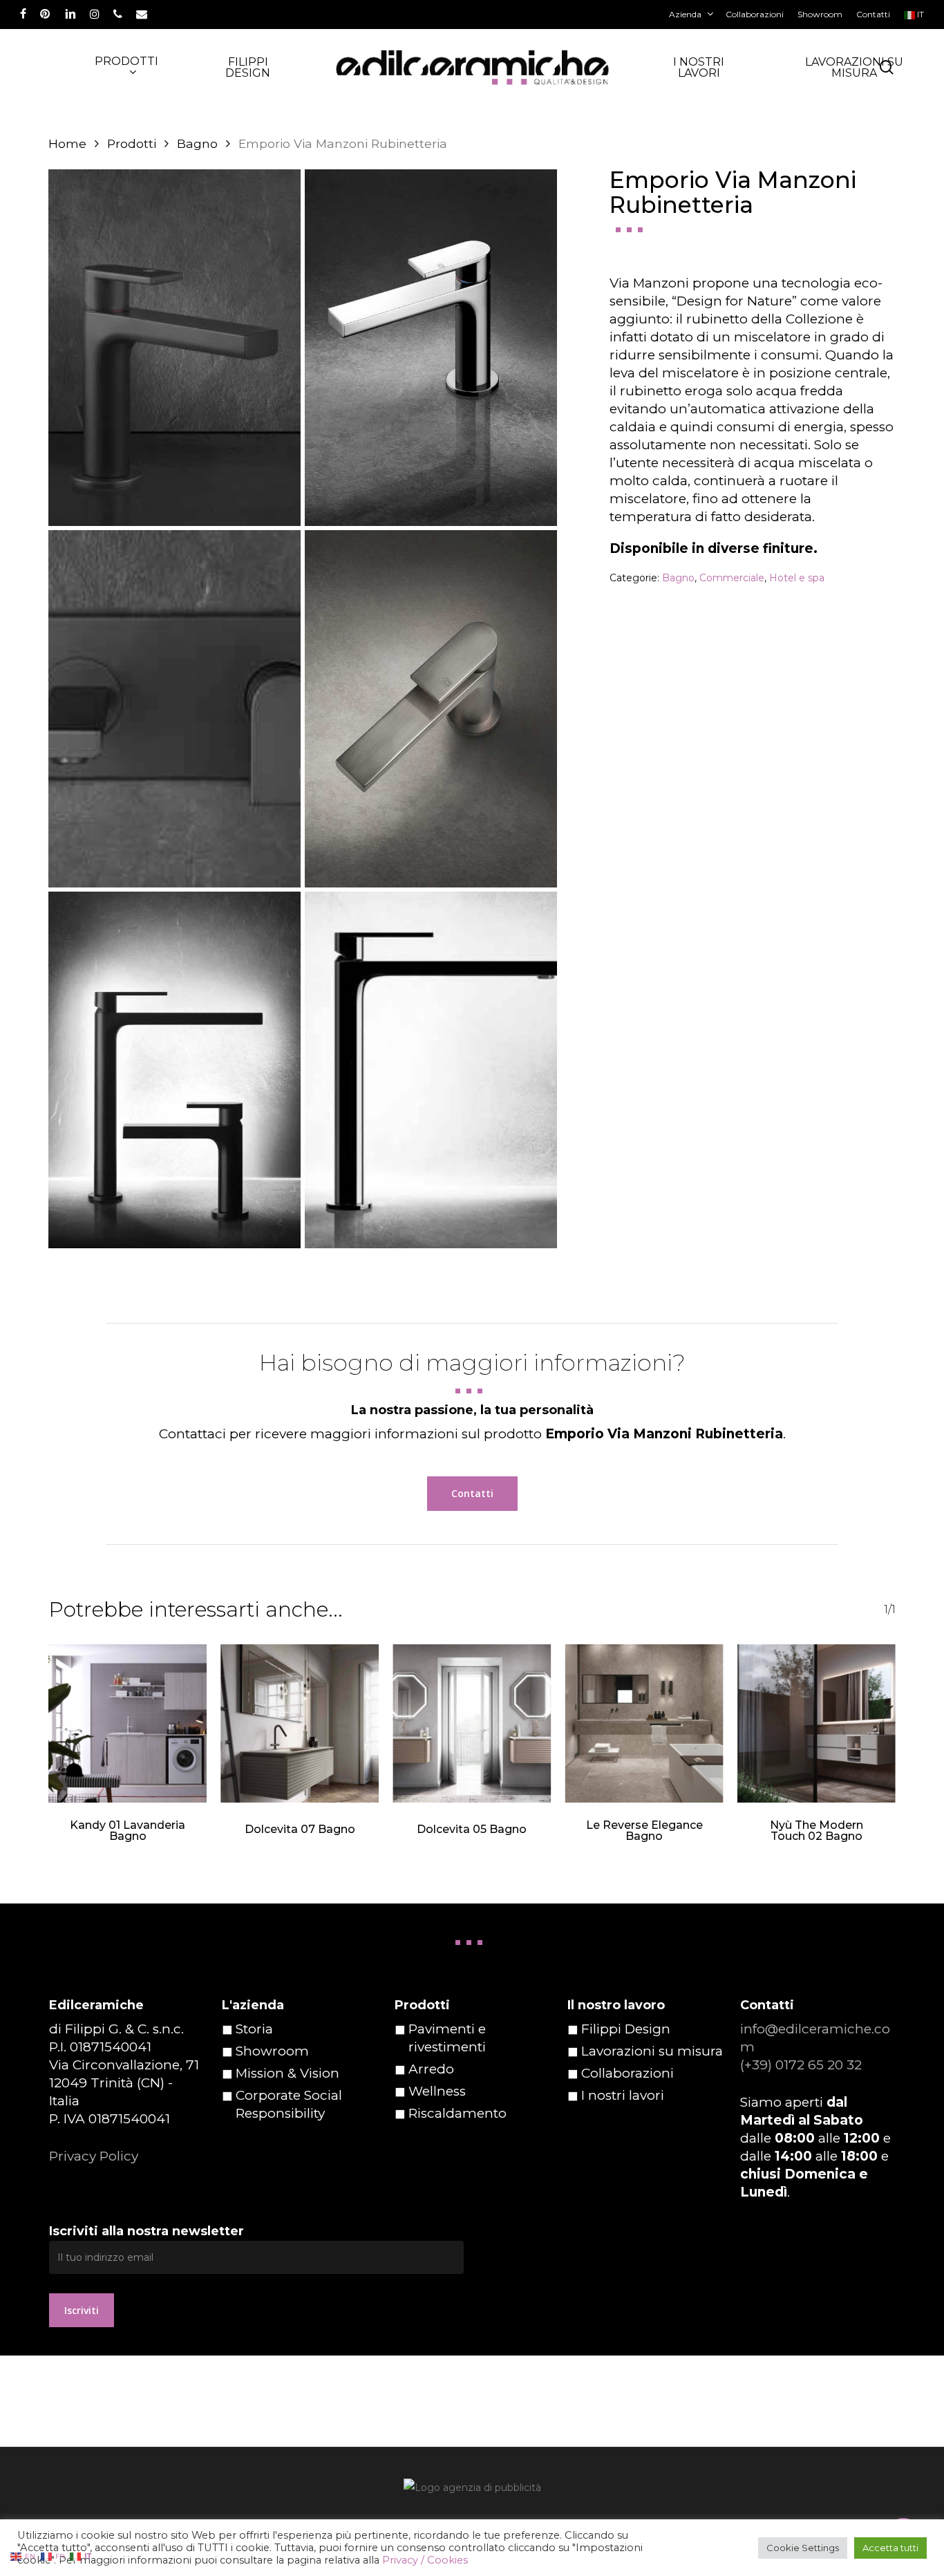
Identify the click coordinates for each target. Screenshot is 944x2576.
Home (67, 143)
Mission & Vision (287, 2073)
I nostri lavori (623, 2095)
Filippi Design (626, 2029)
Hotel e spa (797, 578)
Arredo (431, 2069)
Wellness (437, 2091)
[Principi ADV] (472, 2493)
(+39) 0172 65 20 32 (801, 2065)
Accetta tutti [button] (890, 2548)
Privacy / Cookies (425, 2560)
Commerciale (732, 578)
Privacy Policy (94, 2156)
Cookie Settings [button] (803, 2548)
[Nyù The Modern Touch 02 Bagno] (816, 1723)
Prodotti (132, 143)
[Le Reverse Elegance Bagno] (644, 1723)
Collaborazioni (627, 2073)
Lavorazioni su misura (652, 2051)
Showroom (272, 2051)
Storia (254, 2029)
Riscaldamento (457, 2113)
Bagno (197, 143)
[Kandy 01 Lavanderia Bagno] (128, 1723)
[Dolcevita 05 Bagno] (472, 1723)
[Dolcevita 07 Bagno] (300, 1723)
